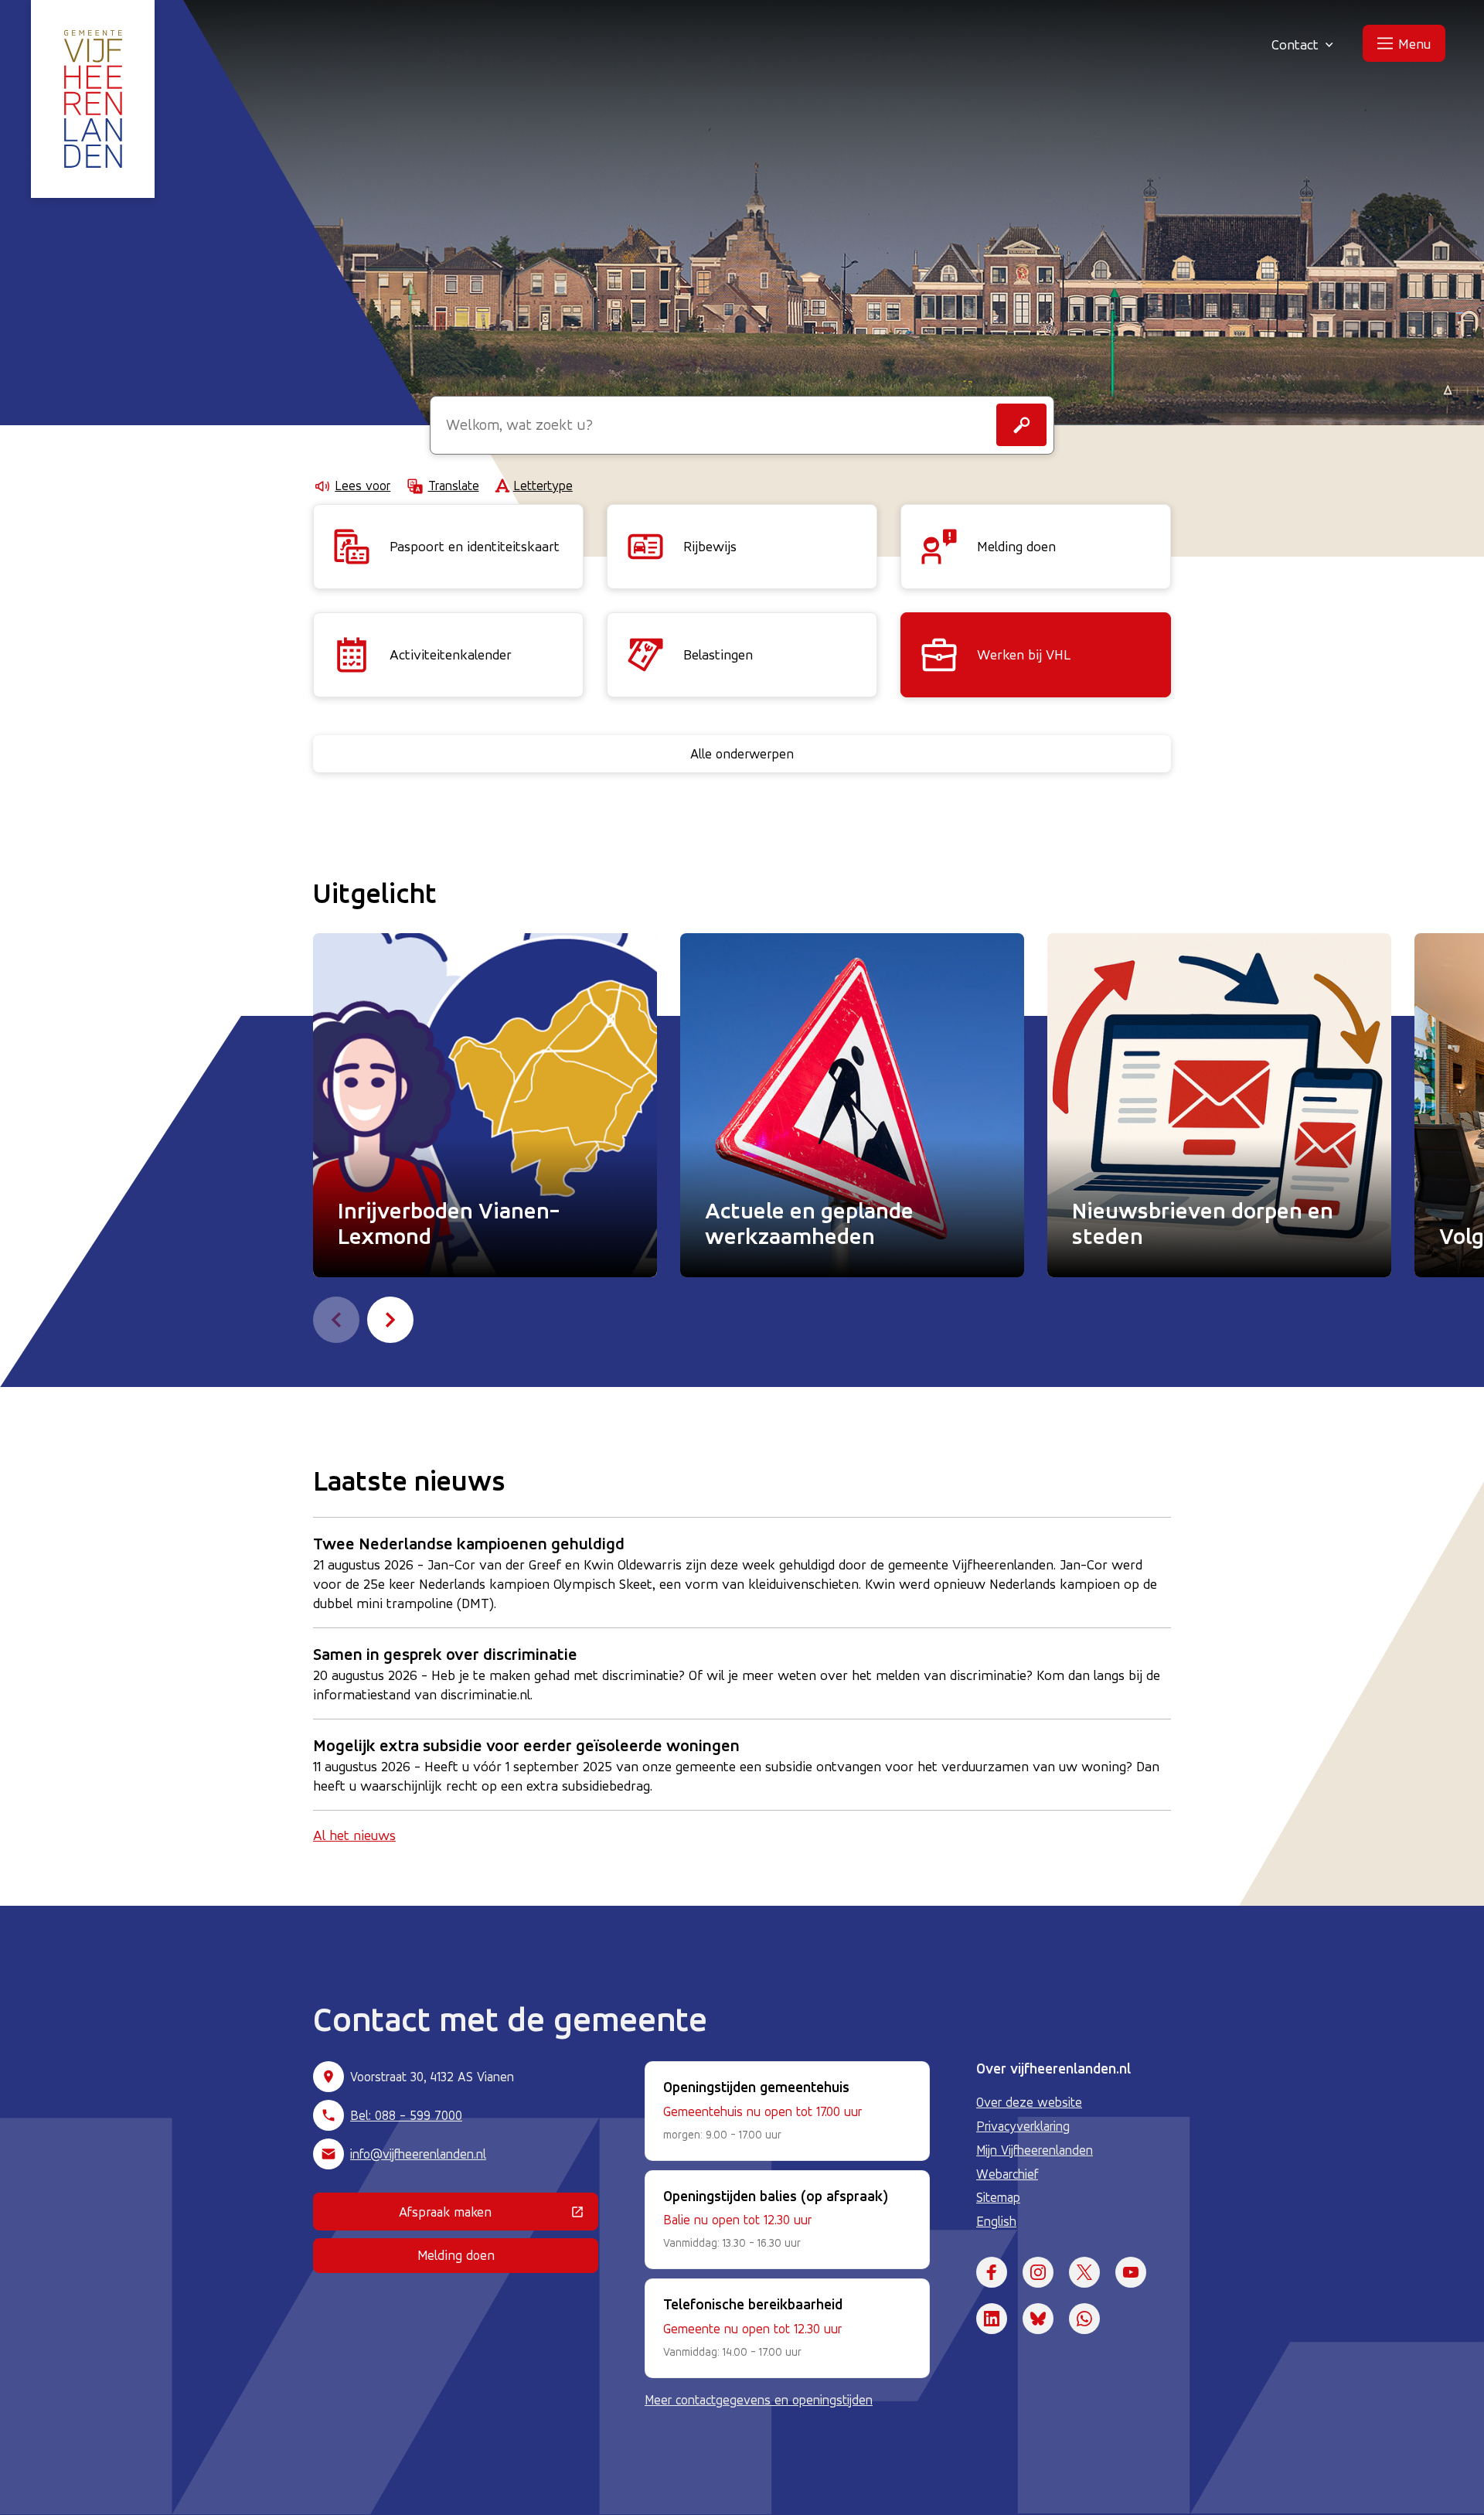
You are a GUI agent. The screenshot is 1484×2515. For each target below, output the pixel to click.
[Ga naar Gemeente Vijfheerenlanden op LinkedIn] (992, 2319)
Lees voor (362, 486)
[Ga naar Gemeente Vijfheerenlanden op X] (1084, 2272)
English (996, 2221)
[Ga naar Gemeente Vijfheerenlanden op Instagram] (1038, 2272)
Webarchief (1007, 2174)
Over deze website (1029, 2102)
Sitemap (998, 2197)
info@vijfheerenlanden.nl (418, 2154)
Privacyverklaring (1023, 2126)
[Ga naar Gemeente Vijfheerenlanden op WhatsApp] (1084, 2319)
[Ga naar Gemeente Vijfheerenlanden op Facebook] (992, 2272)
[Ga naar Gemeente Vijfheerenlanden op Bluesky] (1038, 2319)
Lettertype (543, 486)
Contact (1295, 44)
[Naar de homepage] (93, 99)
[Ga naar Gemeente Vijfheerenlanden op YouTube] (1131, 2272)
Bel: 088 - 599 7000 (406, 2115)
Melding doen (456, 2255)
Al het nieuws (354, 1835)
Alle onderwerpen (742, 753)
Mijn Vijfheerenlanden (1035, 2150)
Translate (453, 486)
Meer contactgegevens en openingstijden (759, 2400)
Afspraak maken (499, 2215)
